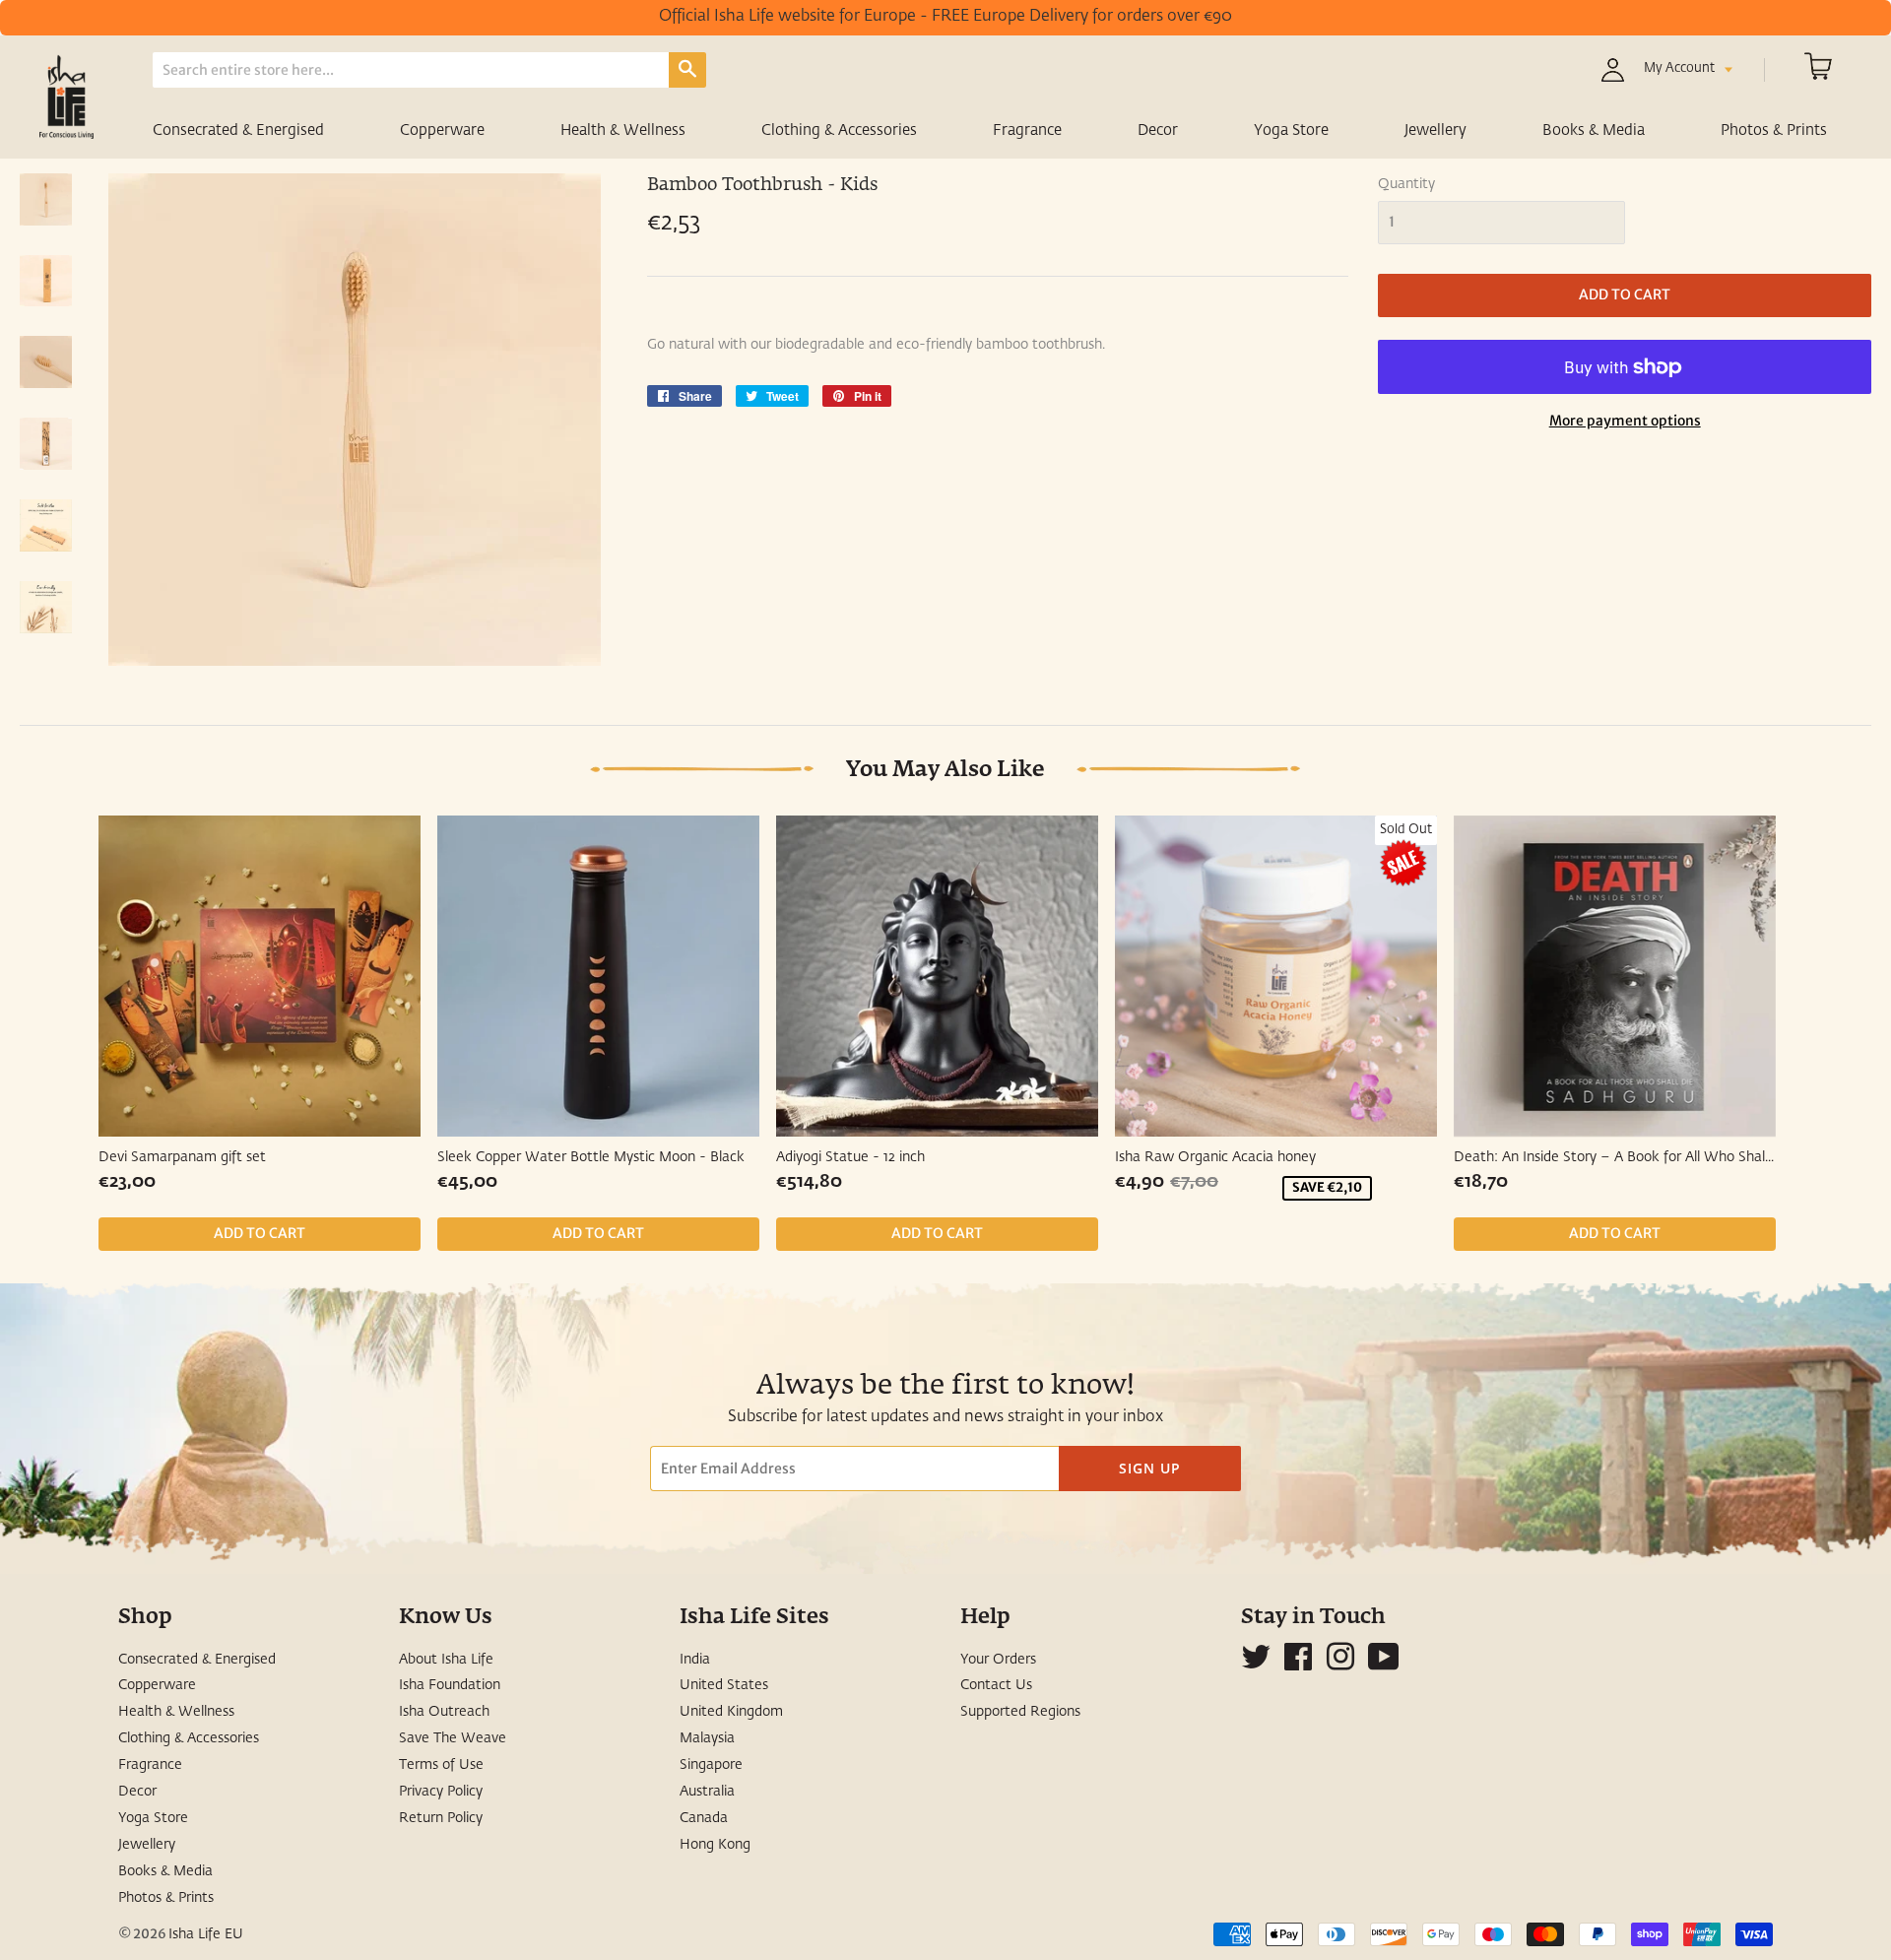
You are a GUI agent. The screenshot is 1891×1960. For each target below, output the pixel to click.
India (695, 1660)
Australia (707, 1792)
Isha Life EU (206, 1934)
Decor (1158, 131)
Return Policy (441, 1818)
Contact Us (996, 1685)
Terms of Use (441, 1765)
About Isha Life (446, 1660)
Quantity (1406, 184)
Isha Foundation (450, 1685)
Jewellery (1435, 131)
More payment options (1625, 421)
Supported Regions (1020, 1712)
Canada (704, 1818)
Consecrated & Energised (238, 131)
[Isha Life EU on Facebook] (1298, 1665)
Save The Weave (453, 1738)
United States (724, 1685)
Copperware (442, 131)
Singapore (711, 1765)
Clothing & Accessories (839, 131)
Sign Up (1150, 1468)
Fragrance (1027, 131)
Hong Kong (715, 1845)
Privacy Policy (441, 1792)
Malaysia (707, 1738)
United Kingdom (731, 1712)
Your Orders (998, 1660)
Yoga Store (1291, 131)
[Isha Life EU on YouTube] (1384, 1665)
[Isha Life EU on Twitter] (1256, 1665)
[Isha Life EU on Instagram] (1340, 1665)
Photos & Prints (1774, 131)
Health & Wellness (623, 131)
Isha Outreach (444, 1712)
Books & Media (1594, 131)
